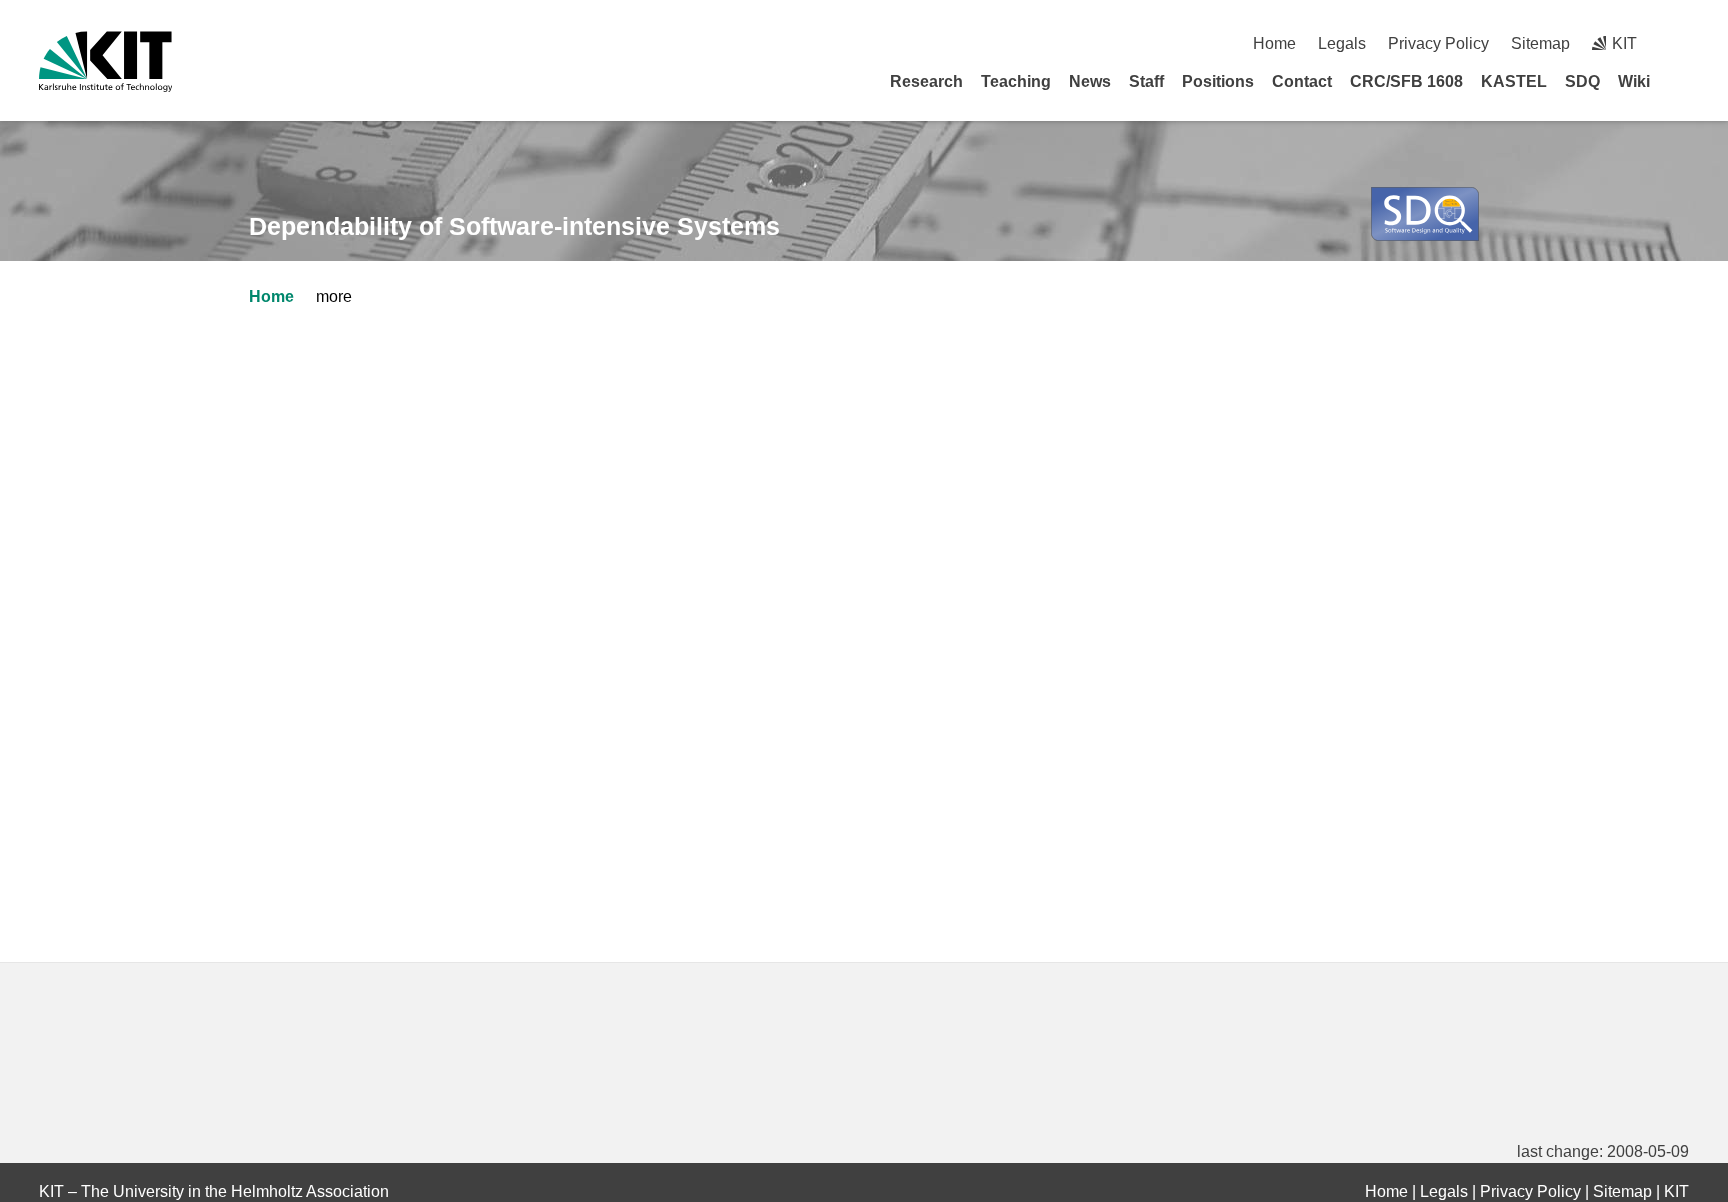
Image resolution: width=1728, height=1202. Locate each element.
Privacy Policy (1438, 43)
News (1090, 81)
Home (1274, 43)
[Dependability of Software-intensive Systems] (1425, 214)
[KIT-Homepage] (105, 61)
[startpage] (1682, 81)
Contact (1302, 81)
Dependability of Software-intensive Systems (514, 226)
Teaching (1016, 81)
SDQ (1582, 81)
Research (926, 81)
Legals (1342, 43)
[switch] (1681, 43)
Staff (1146, 81)
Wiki (1634, 81)
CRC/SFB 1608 (1406, 81)
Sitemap (1540, 43)
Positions (1218, 81)
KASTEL (1514, 81)
